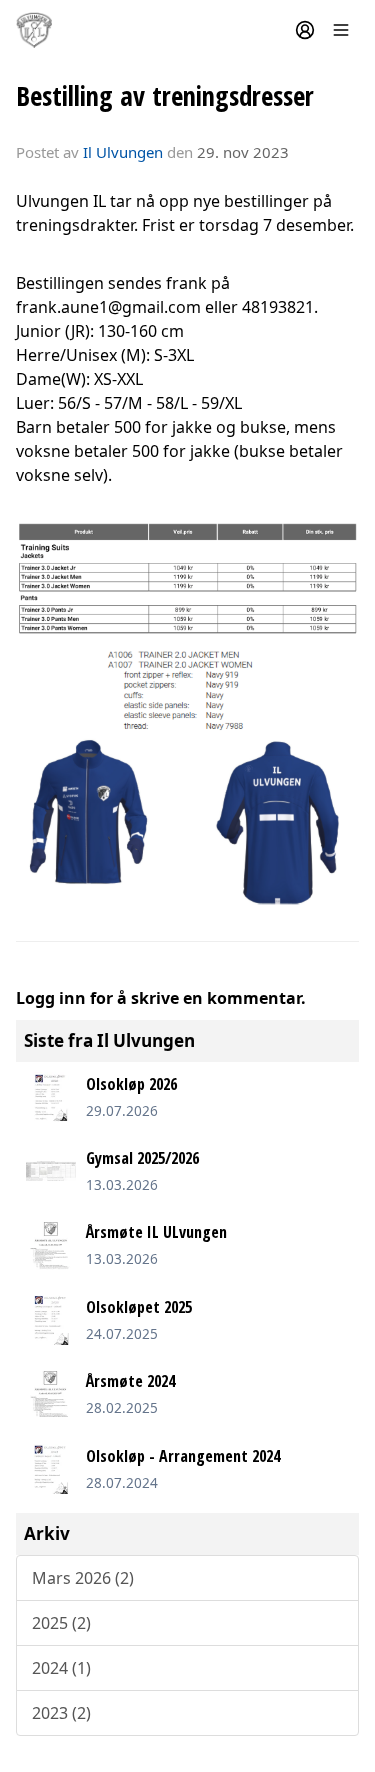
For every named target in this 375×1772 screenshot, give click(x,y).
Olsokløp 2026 (131, 1084)
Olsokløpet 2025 (139, 1307)
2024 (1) (61, 1668)
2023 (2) (61, 1713)
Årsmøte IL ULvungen (156, 1232)
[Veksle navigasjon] (341, 30)
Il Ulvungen (123, 152)
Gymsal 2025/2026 (142, 1158)
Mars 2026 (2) (83, 1578)
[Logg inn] (305, 30)
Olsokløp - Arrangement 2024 (183, 1456)
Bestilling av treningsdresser (165, 95)
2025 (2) (61, 1623)
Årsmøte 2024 (130, 1381)
